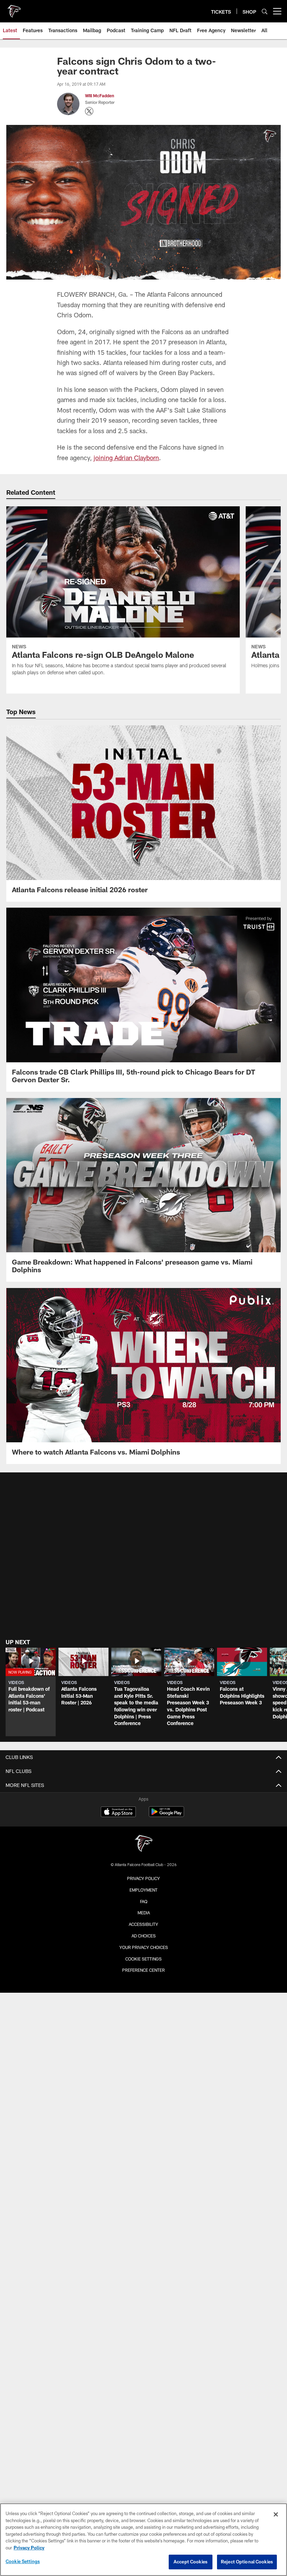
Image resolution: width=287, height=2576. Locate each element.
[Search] (265, 11)
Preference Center (143, 1970)
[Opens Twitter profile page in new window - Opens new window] (89, 111)
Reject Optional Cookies (247, 2562)
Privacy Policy (143, 1878)
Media (144, 1913)
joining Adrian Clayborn (126, 458)
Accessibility (143, 1924)
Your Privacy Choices (144, 1947)
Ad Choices (144, 1936)
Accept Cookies (191, 2562)
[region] (143, 2540)
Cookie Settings (143, 1959)
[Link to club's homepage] (14, 8)
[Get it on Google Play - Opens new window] (166, 1815)
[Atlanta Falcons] (143, 1844)
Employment (143, 1890)
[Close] (276, 2514)
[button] (31, 1692)
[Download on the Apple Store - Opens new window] (118, 1813)
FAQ (144, 1901)
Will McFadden (100, 96)
